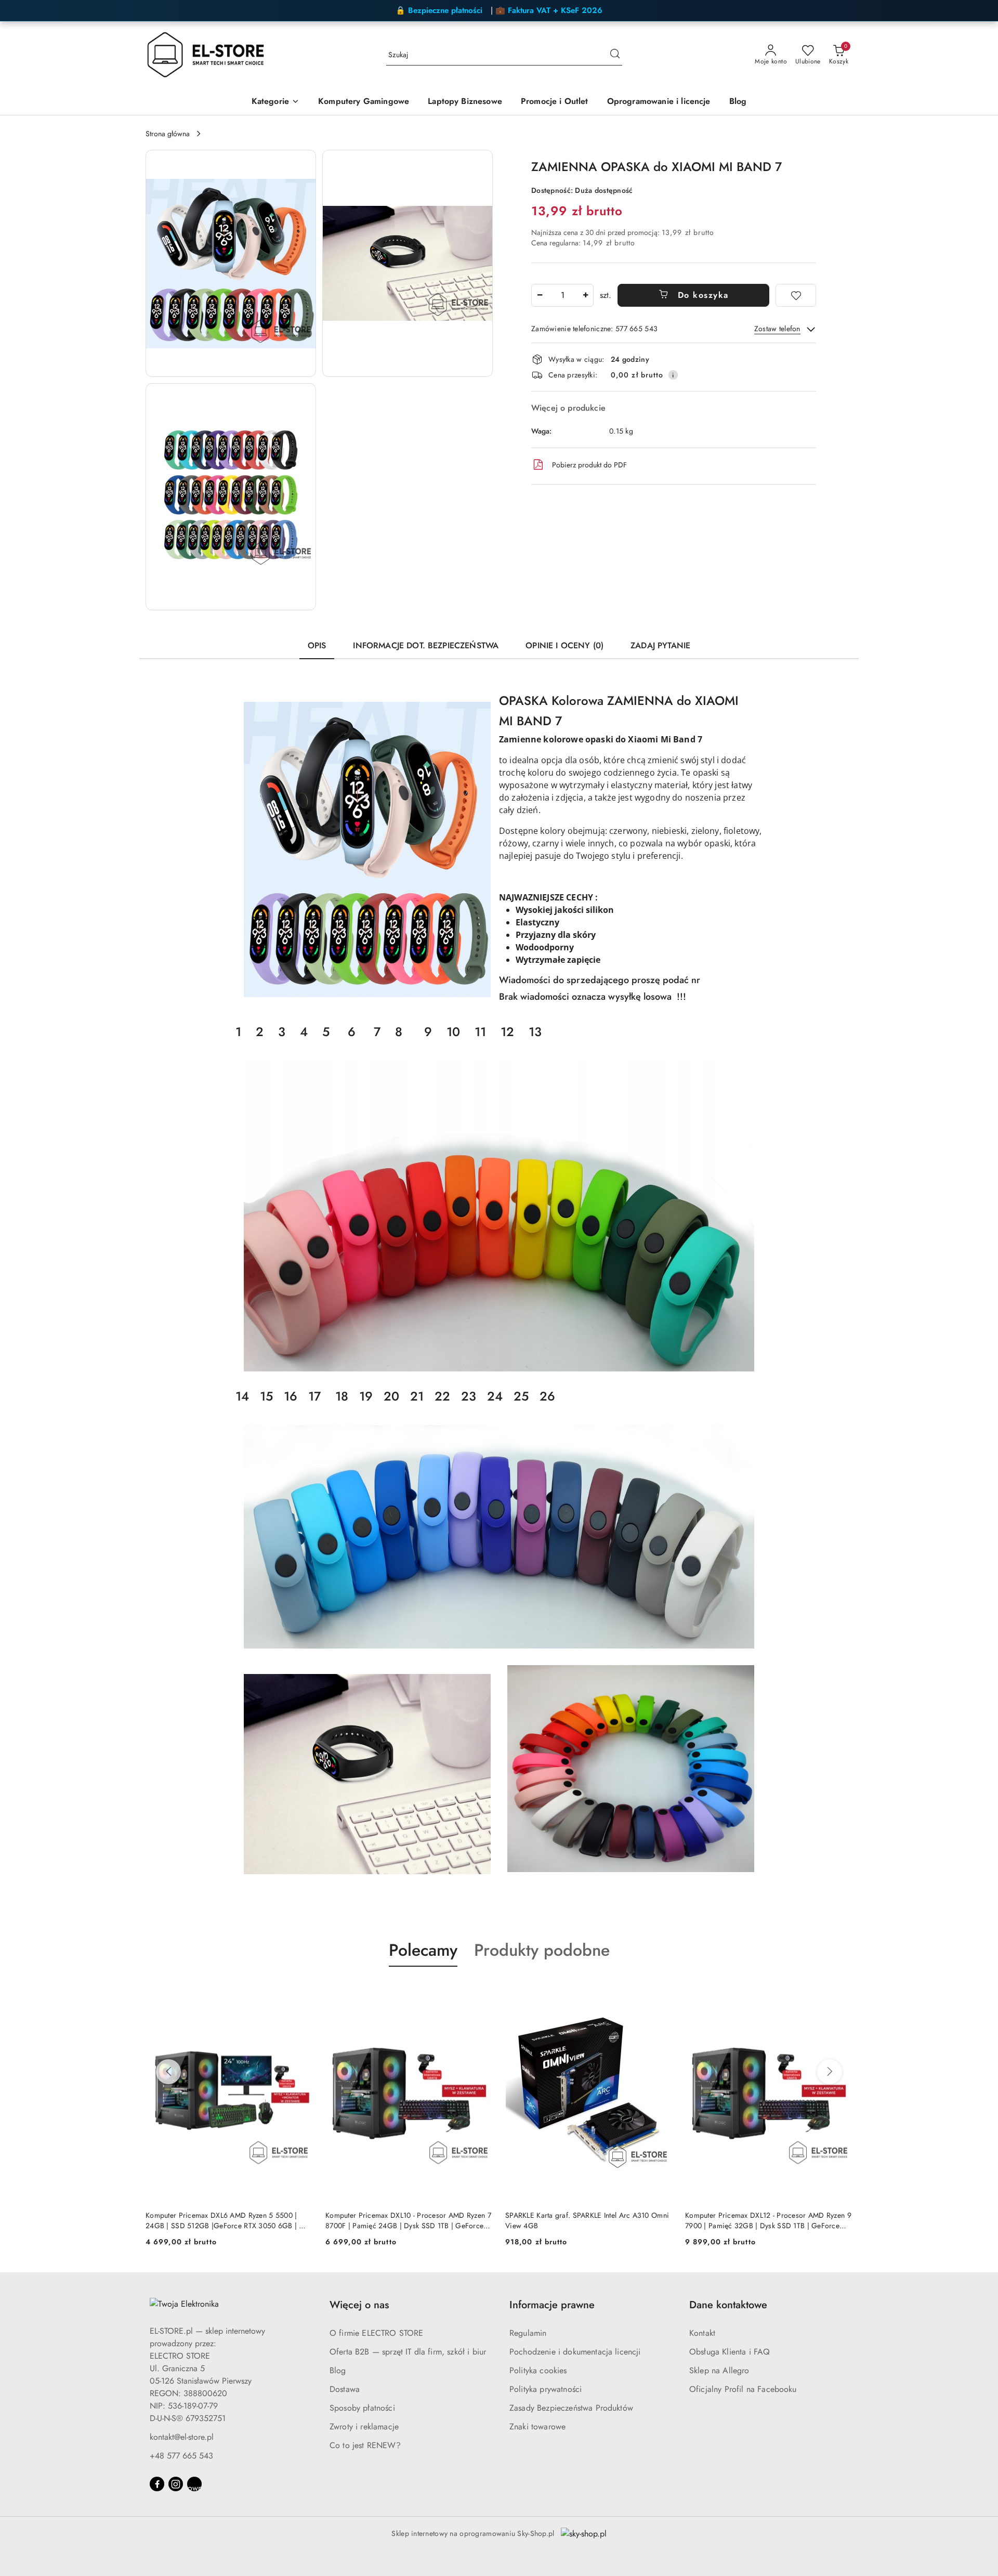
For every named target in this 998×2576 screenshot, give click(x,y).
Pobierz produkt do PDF (589, 465)
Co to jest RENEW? (365, 2445)
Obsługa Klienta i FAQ (730, 2352)
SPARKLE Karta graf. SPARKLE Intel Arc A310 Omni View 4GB (407, 2220)
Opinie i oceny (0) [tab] (564, 645)
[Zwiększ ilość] (585, 295)
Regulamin (528, 2333)
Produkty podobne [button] (542, 1950)
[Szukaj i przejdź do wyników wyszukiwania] (615, 55)
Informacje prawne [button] (552, 2305)
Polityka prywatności (546, 2389)
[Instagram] (176, 2484)
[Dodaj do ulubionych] (796, 295)
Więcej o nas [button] (359, 2305)
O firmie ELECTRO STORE (377, 2333)
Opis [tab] (317, 645)
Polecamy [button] (423, 1950)
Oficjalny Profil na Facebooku (743, 2389)
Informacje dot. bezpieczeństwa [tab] (426, 645)
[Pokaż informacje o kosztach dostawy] (673, 375)
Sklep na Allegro (719, 2370)
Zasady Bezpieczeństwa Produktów (571, 2408)
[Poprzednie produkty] (168, 2072)
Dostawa (345, 2389)
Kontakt (702, 2333)
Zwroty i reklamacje (364, 2427)
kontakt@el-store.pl (182, 2437)
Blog (338, 2370)
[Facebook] (157, 2484)
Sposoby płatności (362, 2408)
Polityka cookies (538, 2370)
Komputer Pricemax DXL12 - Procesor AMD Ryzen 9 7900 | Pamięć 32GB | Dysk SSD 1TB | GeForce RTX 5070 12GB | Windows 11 (588, 2220)
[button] (275, 102)
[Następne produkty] (830, 2072)
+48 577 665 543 (181, 2456)
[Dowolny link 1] (194, 2484)
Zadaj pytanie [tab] (660, 645)
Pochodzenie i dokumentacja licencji (575, 2352)
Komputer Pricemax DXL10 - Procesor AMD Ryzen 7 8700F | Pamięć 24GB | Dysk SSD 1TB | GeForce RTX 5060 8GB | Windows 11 (228, 2220)
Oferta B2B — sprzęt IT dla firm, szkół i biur (408, 2352)
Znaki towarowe (537, 2427)
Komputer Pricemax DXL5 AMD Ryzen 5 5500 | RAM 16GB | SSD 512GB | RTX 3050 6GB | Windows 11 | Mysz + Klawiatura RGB (761, 2220)
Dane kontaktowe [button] (728, 2305)
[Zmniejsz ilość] (540, 295)
